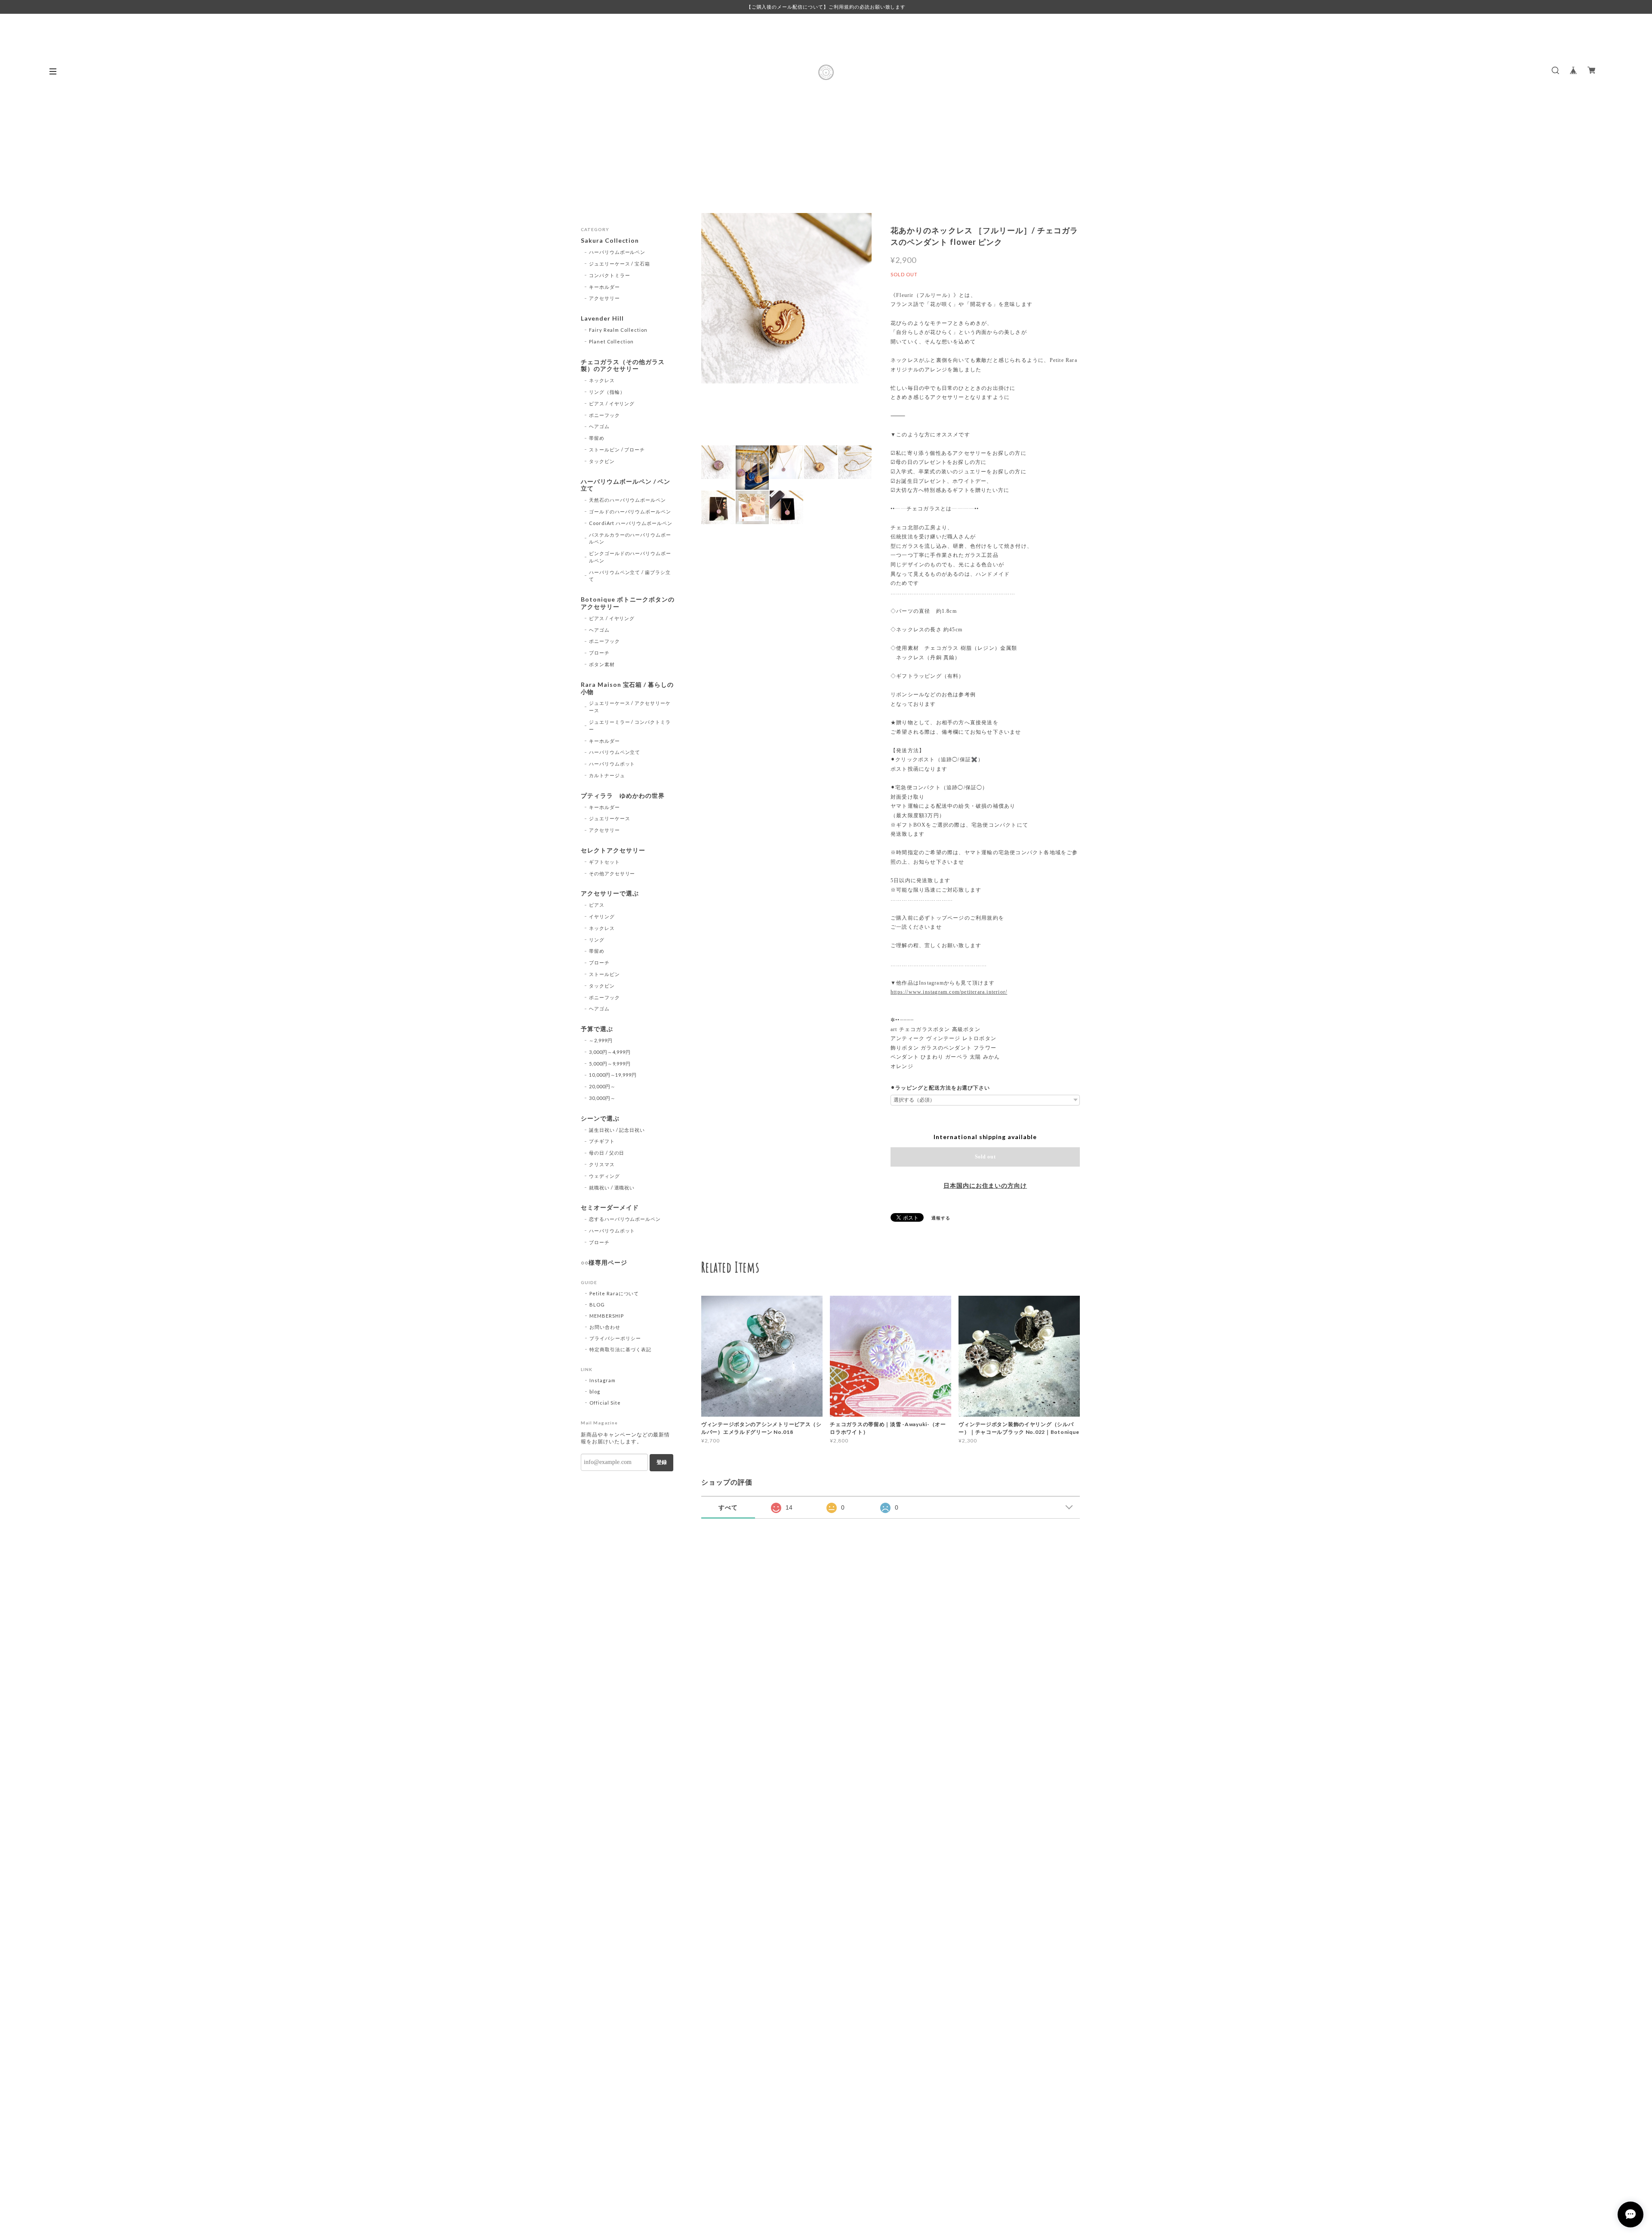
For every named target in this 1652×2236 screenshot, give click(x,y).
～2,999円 (601, 1040)
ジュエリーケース (610, 818)
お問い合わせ (605, 1327)
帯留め (597, 438)
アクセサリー (604, 298)
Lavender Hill (602, 318)
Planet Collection (611, 341)
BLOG (597, 1305)
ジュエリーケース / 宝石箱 (619, 264)
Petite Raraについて (614, 1293)
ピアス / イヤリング (612, 403)
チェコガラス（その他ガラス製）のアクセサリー (623, 366)
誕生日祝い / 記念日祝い (617, 1130)
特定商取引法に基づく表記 (620, 1349)
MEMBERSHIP (607, 1316)
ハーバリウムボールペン (617, 252)
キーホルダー (604, 287)
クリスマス (602, 1164)
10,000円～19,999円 (613, 1075)
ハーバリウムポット (612, 764)
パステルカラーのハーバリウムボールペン (630, 538)
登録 (662, 1462)
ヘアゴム (599, 426)
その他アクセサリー (612, 873)
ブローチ (599, 653)
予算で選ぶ (597, 1029)
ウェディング (604, 1176)
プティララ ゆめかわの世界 (623, 796)
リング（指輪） (607, 392)
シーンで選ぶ (600, 1118)
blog (595, 1391)
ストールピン (604, 974)
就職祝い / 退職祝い (612, 1187)
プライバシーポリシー (615, 1338)
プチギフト (602, 1141)
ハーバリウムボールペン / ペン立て (626, 485)
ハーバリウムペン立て (615, 752)
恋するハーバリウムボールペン (625, 1219)
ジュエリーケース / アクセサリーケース (630, 707)
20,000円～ (602, 1086)
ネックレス (602, 380)
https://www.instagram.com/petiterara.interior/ (949, 992)
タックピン (602, 461)
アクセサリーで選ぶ (610, 893)
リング (597, 940)
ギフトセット (604, 862)
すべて (728, 1507)
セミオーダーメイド (610, 1208)
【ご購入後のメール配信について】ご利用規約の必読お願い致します (826, 7)
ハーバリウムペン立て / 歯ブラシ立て (630, 576)
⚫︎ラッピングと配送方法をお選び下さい (940, 1088)
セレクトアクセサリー (613, 850)
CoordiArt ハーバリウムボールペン (631, 523)
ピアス (597, 905)
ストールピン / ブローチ (617, 449)
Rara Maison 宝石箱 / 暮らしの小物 (627, 688)
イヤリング (602, 916)
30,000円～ (602, 1098)
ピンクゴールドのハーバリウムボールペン (630, 557)
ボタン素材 (602, 664)
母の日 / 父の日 (607, 1153)
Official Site (605, 1403)
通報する (941, 1218)
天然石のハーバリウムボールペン (627, 500)
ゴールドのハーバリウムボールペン (630, 511)
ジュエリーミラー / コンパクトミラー (630, 726)
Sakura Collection (610, 241)
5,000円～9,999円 (610, 1064)
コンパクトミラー (610, 275)
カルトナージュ (607, 775)
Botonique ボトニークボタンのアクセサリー (628, 603)
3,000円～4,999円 (610, 1052)
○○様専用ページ (604, 1263)
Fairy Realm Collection (618, 330)
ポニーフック (604, 415)
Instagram (603, 1380)
